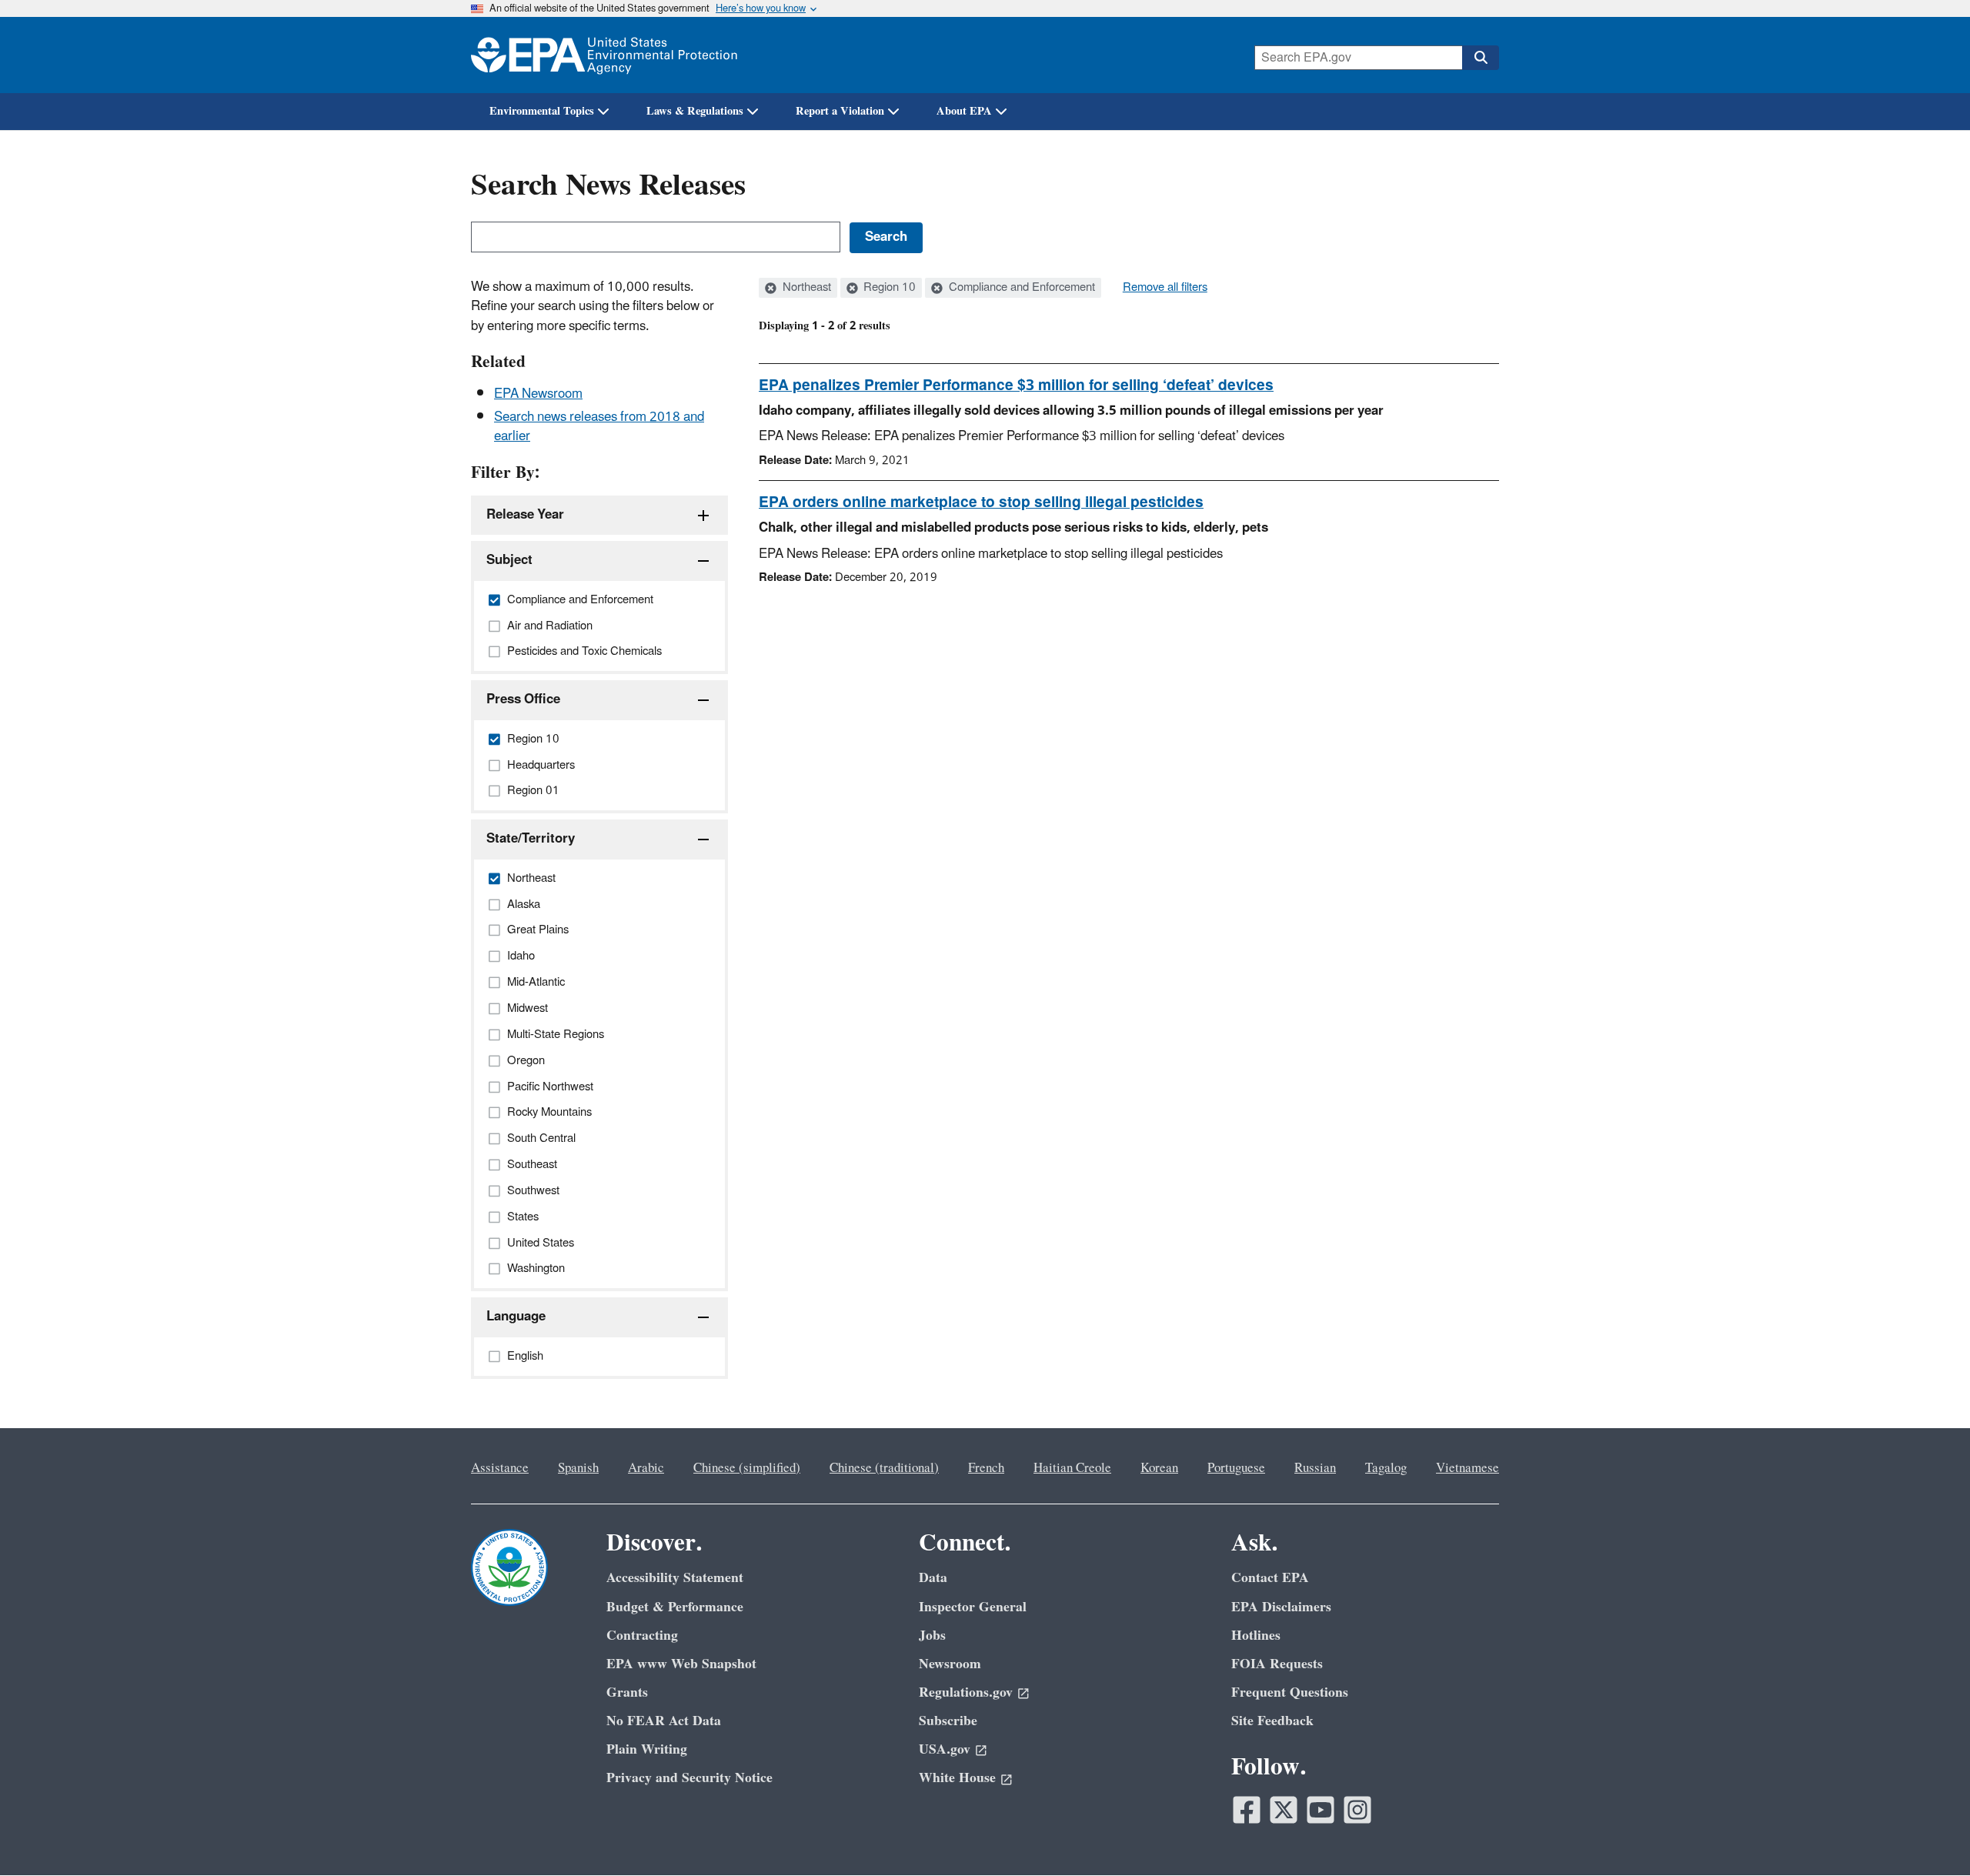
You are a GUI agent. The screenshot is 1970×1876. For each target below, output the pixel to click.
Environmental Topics (542, 111)
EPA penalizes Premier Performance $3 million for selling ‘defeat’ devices (1016, 386)
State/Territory (531, 839)
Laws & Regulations (695, 111)
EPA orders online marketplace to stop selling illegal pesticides (981, 502)
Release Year (525, 515)
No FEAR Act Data (664, 1721)
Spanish (578, 1468)
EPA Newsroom (538, 394)
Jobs (932, 1636)
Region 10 (888, 288)
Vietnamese (1467, 1468)
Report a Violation (840, 111)
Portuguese (1236, 1468)
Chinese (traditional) (884, 1468)
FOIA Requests (1277, 1664)
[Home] (604, 55)
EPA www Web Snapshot (681, 1664)
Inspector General (973, 1607)
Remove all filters (1165, 288)
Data (933, 1578)
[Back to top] (1928, 1834)
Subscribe (948, 1721)
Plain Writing (647, 1749)
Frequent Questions (1290, 1692)
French (986, 1468)
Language (516, 1317)
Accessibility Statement (675, 1578)
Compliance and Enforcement (1020, 288)
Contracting (642, 1636)
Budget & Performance (675, 1607)
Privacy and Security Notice (689, 1778)
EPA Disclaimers (1281, 1607)
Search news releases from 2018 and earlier (599, 427)
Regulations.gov (966, 1692)
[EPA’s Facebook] (1247, 1810)
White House (957, 1778)
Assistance (500, 1468)
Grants (627, 1692)
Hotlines (1256, 1636)
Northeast (805, 288)
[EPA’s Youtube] (1321, 1810)
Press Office (523, 699)
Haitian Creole (1072, 1468)
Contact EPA (1270, 1578)
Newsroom (950, 1664)
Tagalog (1386, 1468)
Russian (1315, 1468)
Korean (1159, 1468)
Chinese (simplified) (747, 1468)
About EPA (964, 111)
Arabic (646, 1468)
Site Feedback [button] (1272, 1721)
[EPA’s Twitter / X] (1284, 1810)
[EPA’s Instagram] (1357, 1810)
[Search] (1481, 58)
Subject (509, 560)
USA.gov (945, 1749)
